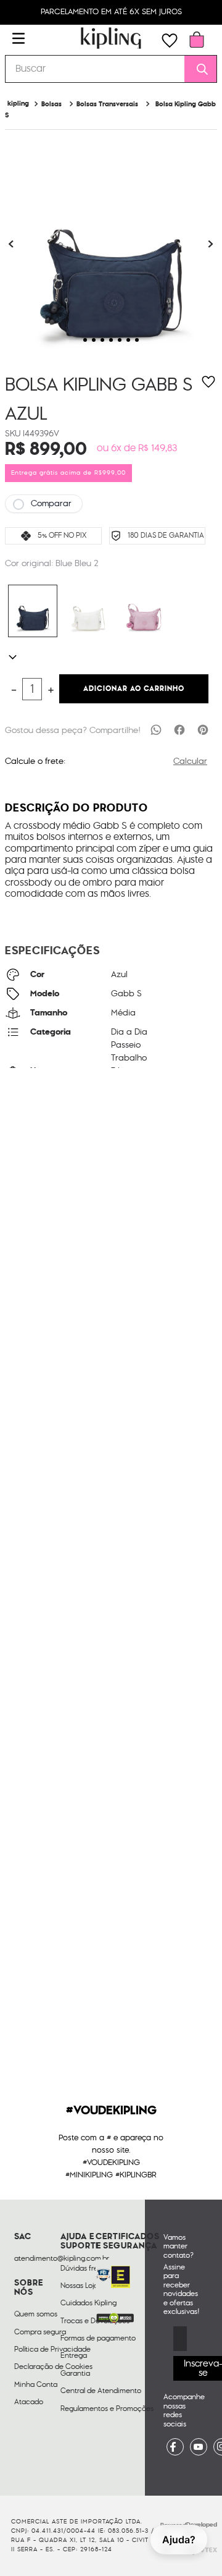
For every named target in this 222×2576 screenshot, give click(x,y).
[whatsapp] (156, 729)
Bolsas (51, 104)
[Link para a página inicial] (18, 104)
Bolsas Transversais (107, 104)
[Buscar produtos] (198, 69)
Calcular (190, 761)
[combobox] (111, 69)
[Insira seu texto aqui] (175, 2447)
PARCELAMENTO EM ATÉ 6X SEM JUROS (111, 12)
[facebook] (179, 729)
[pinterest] (203, 729)
